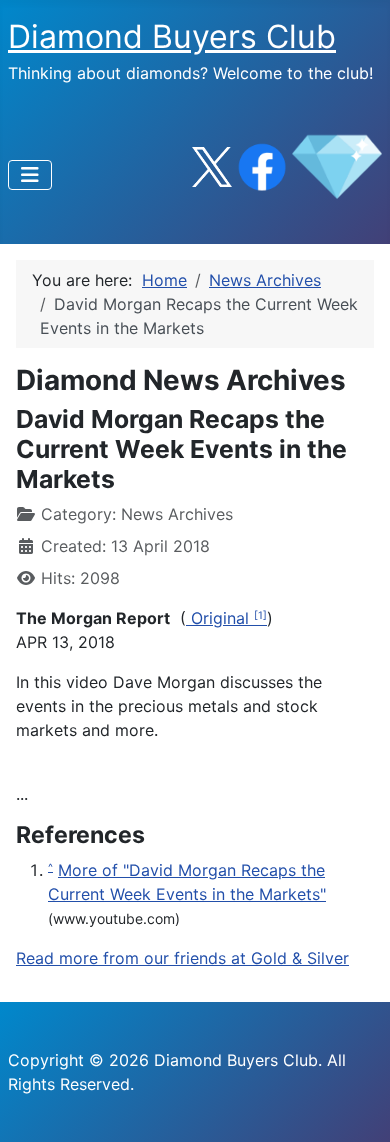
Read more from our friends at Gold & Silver (182, 958)
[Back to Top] (355, 1105)
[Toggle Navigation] (30, 175)
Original (220, 618)
